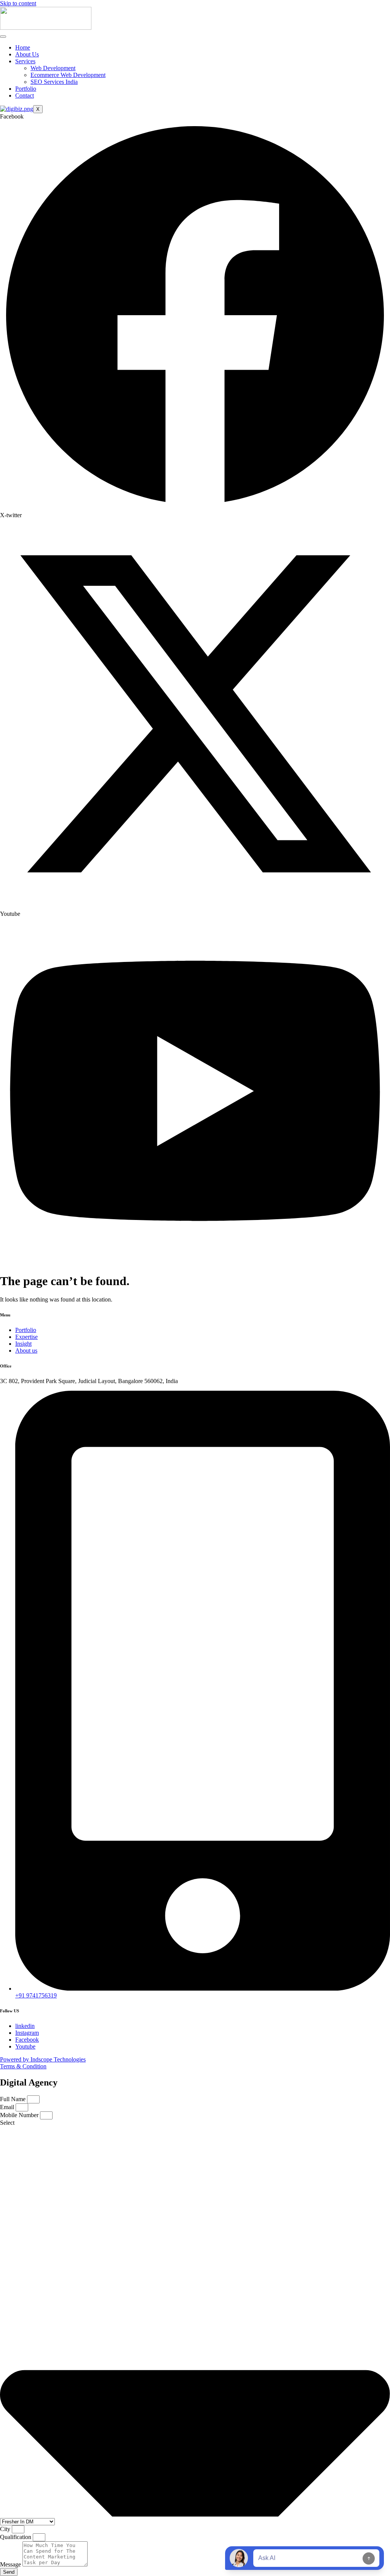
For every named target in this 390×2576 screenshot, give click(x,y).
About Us (27, 54)
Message (11, 2564)
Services (25, 61)
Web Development (53, 68)
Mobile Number (20, 2115)
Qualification (16, 2537)
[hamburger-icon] (3, 37)
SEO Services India (54, 82)
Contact (25, 95)
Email (8, 2107)
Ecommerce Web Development (68, 75)
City (6, 2529)
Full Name (14, 2099)
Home (23, 47)
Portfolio (26, 89)
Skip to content (18, 3)
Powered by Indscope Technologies (43, 2059)
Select (7, 2123)
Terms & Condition (23, 2066)
